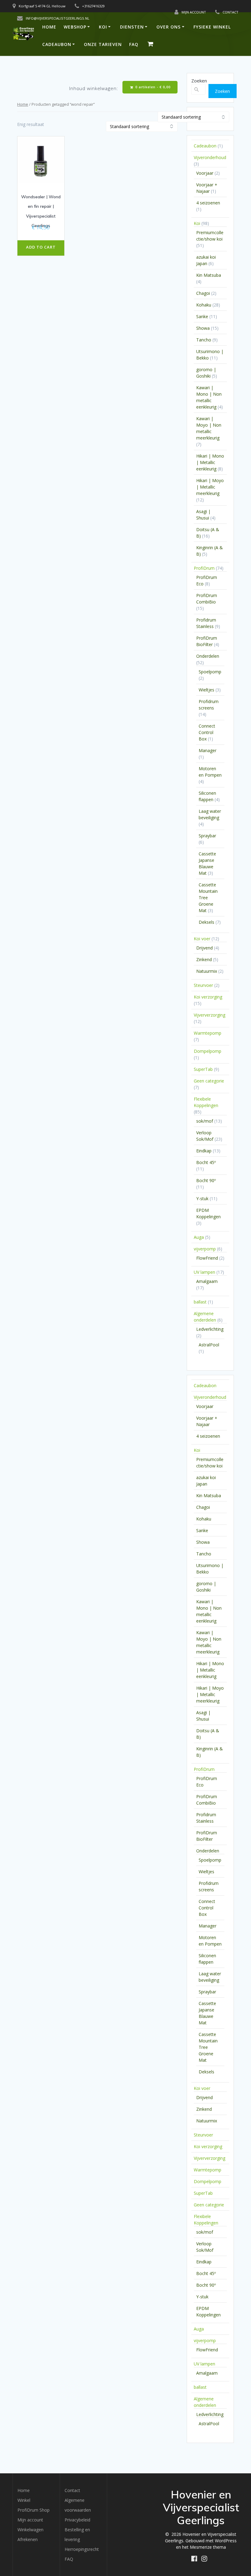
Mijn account (30, 2520)
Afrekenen (28, 2539)
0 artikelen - (152, 87)
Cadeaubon (57, 44)
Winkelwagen (30, 2530)
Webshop (75, 27)
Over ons (169, 27)
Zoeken (199, 81)
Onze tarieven (103, 44)
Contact (72, 2490)
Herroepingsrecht (82, 2549)
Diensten (132, 27)
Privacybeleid (77, 2520)
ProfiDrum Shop (34, 2510)
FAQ (134, 44)
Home (49, 27)
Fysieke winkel (212, 27)
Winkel (24, 2500)
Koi (103, 27)
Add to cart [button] (41, 247)
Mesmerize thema (208, 2547)
